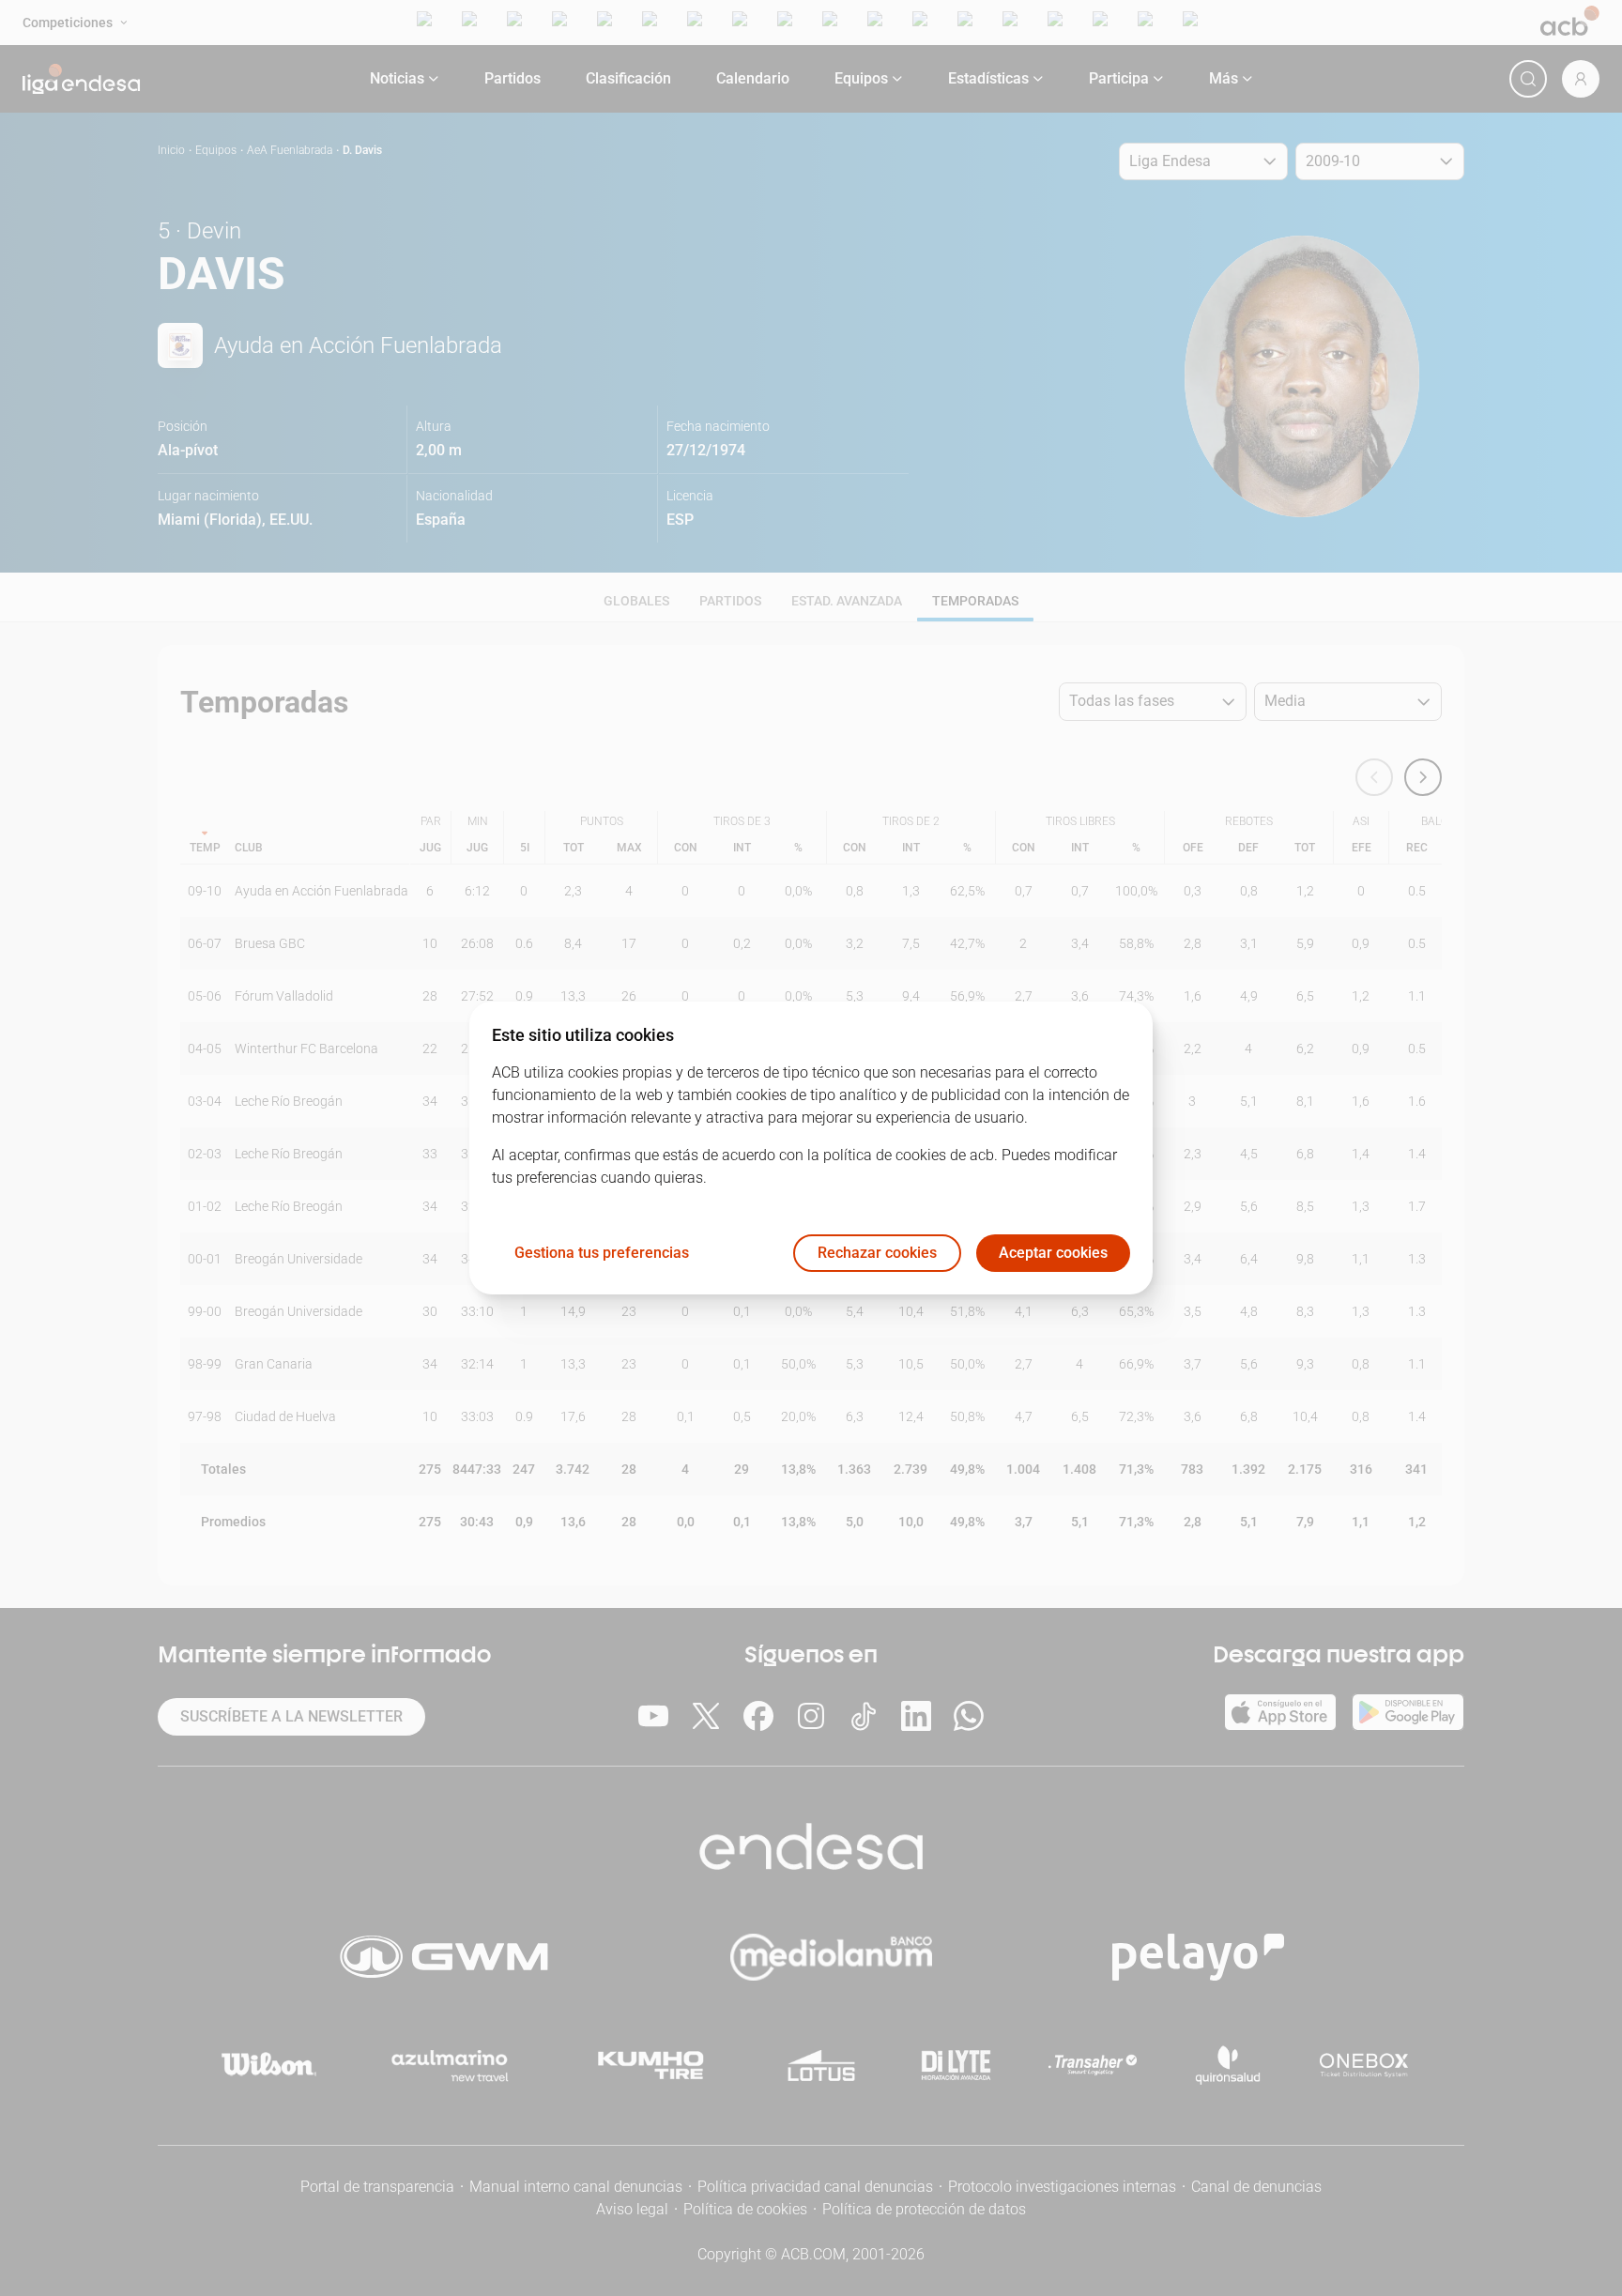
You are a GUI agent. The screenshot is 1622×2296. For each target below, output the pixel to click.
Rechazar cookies (877, 1254)
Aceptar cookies (1053, 1254)
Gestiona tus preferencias (602, 1254)
